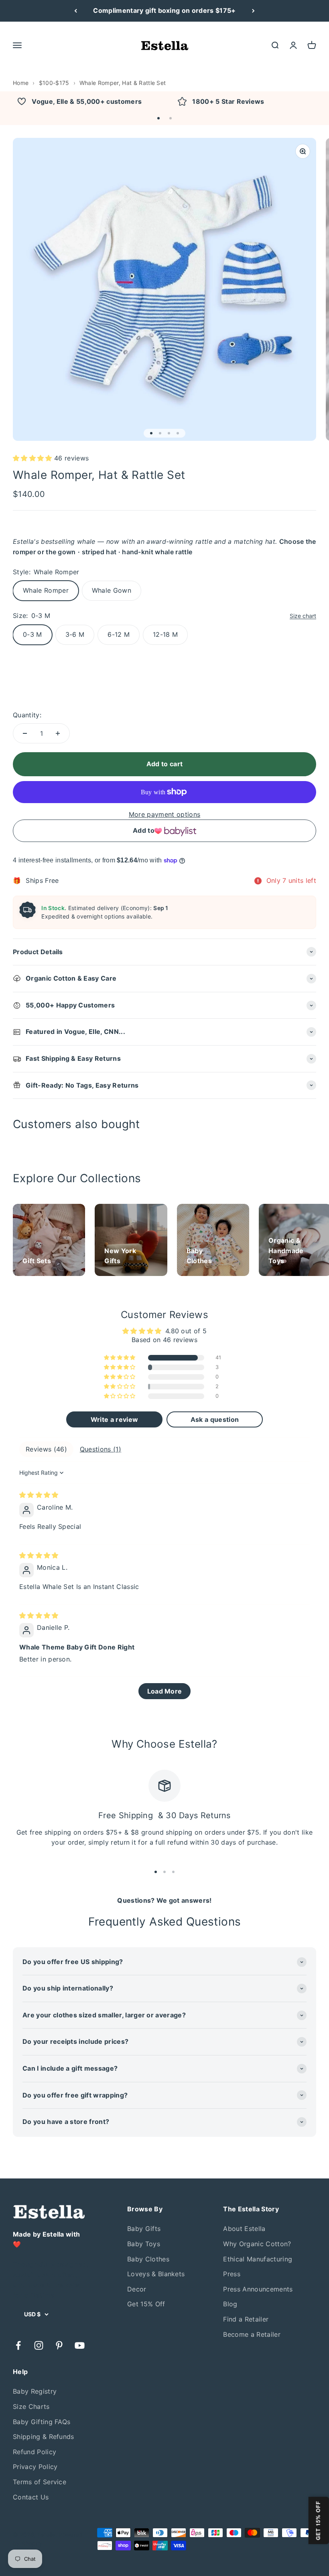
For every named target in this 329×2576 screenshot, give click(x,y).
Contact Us (31, 2497)
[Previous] (76, 11)
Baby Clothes (148, 2259)
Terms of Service (40, 2482)
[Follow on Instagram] (39, 2345)
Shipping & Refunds (44, 2437)
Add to (144, 830)
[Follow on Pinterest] (59, 2345)
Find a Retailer (246, 2319)
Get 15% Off (146, 2304)
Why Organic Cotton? (257, 2244)
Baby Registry (35, 2391)
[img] (39, 1495)
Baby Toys (144, 2244)
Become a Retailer (252, 2334)
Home (21, 83)
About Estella (244, 2229)
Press (232, 2274)
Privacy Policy (35, 2467)
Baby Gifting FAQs (42, 2422)
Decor (137, 2289)
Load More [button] (165, 1691)
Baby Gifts (144, 2229)
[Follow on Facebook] (18, 2345)
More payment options (164, 814)
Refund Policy (35, 2452)
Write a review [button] (114, 1419)
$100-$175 (54, 83)
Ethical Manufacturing (258, 2259)
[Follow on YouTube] (80, 2345)
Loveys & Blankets (156, 2274)
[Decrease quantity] (25, 733)
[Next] (253, 11)
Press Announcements (258, 2289)
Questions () (101, 1449)
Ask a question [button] (215, 1419)
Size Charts (31, 2406)
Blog (230, 2304)
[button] (158, 118)
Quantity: (27, 715)
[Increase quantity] (58, 733)
